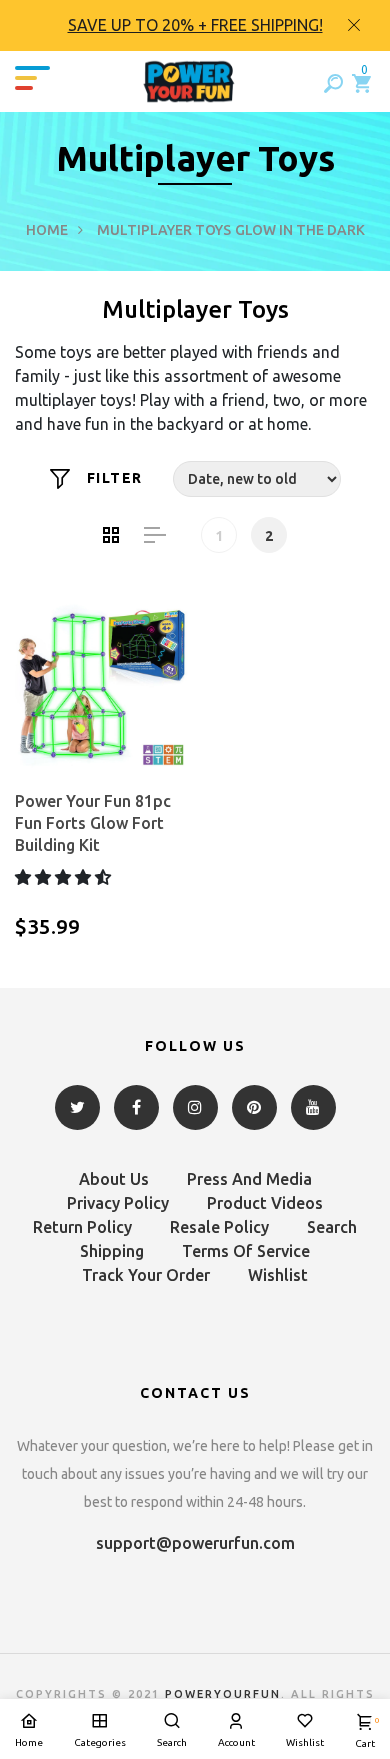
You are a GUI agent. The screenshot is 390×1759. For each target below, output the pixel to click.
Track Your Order (146, 1275)
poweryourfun (223, 1694)
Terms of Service (246, 1251)
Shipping (112, 1251)
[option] (195, 25)
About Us (114, 1179)
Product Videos (265, 1203)
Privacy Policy (118, 1203)
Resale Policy (219, 1227)
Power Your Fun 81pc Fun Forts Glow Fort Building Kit (93, 823)
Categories (100, 1742)
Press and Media (249, 1179)
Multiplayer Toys (164, 230)
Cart (365, 1732)
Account (236, 1742)
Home (47, 230)
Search (332, 1227)
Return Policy (82, 1227)
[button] (65, 877)
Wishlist (278, 1275)
